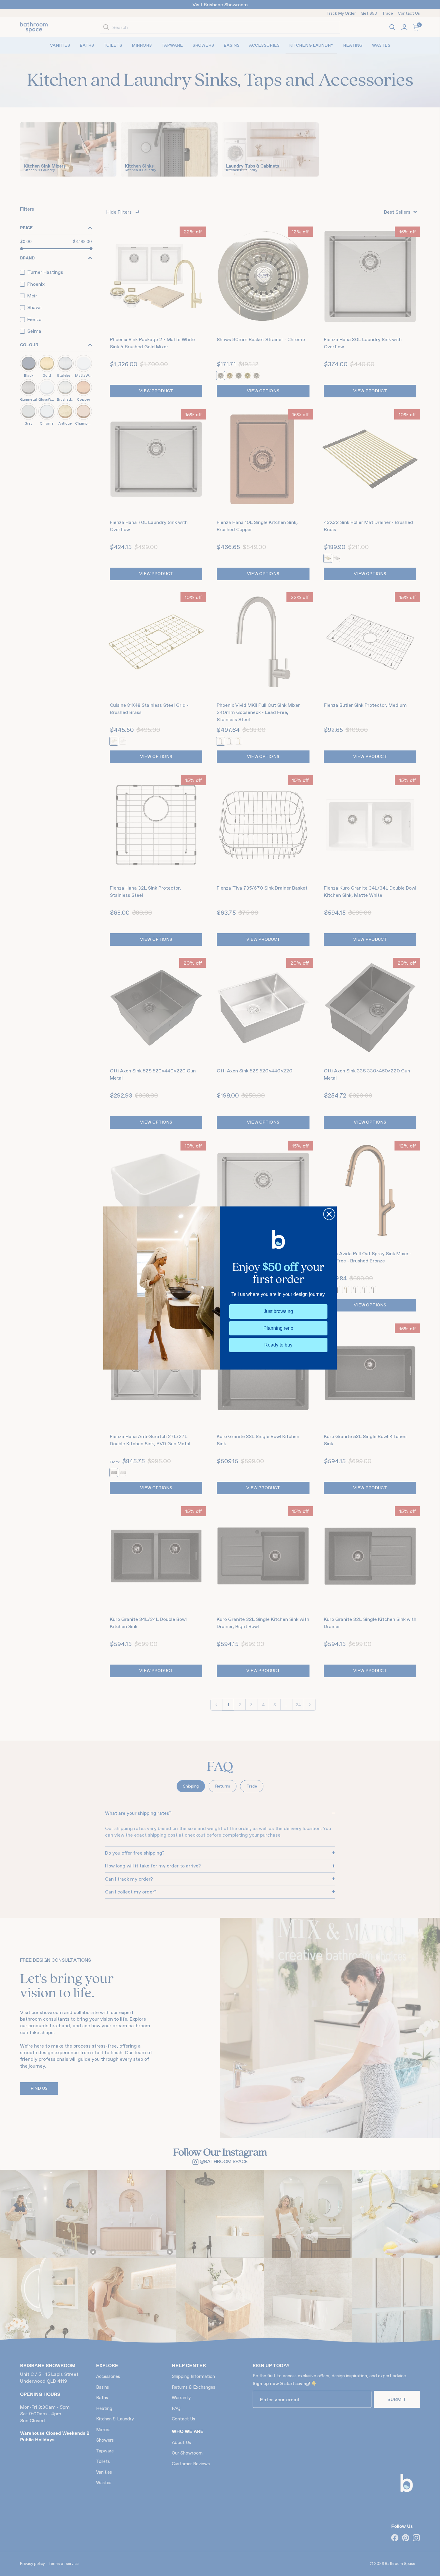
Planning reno (278, 1328)
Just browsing (278, 1311)
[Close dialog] (329, 1214)
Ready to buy (278, 1345)
